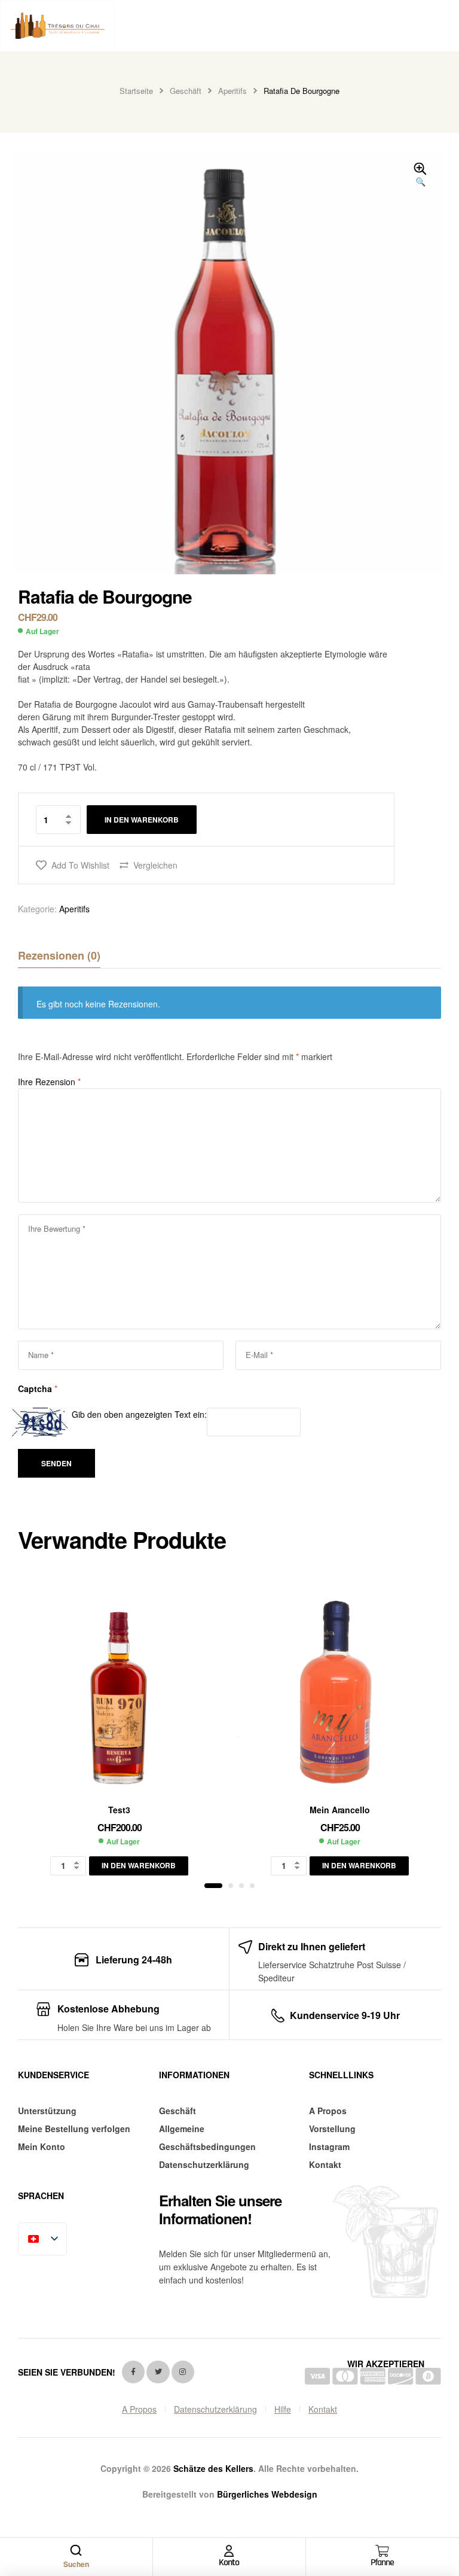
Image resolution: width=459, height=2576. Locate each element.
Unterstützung (47, 2111)
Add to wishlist (80, 865)
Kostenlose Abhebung (108, 2009)
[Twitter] (158, 2372)
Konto (229, 2563)
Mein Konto (42, 2146)
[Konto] (229, 2551)
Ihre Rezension (49, 1082)
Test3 (119, 1810)
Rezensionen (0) (59, 955)
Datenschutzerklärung (204, 2164)
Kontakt (325, 2164)
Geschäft (186, 91)
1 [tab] (213, 1886)
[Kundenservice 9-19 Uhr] (278, 2016)
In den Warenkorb (142, 820)
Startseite (136, 91)
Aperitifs (232, 91)
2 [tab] (231, 1886)
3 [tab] (241, 1886)
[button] (420, 175)
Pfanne (382, 2563)
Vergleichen (155, 865)
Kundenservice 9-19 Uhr (345, 2015)
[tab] (59, 955)
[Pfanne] (382, 2551)
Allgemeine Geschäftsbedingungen (207, 2137)
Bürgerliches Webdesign (267, 2494)
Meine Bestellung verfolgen (74, 2129)
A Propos (328, 2111)
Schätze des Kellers (213, 2468)
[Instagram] (183, 2372)
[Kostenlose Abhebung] (43, 2009)
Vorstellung (332, 2129)
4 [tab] (252, 1886)
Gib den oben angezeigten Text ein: (139, 1414)
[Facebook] (133, 2372)
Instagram (329, 2146)
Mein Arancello (339, 1810)
